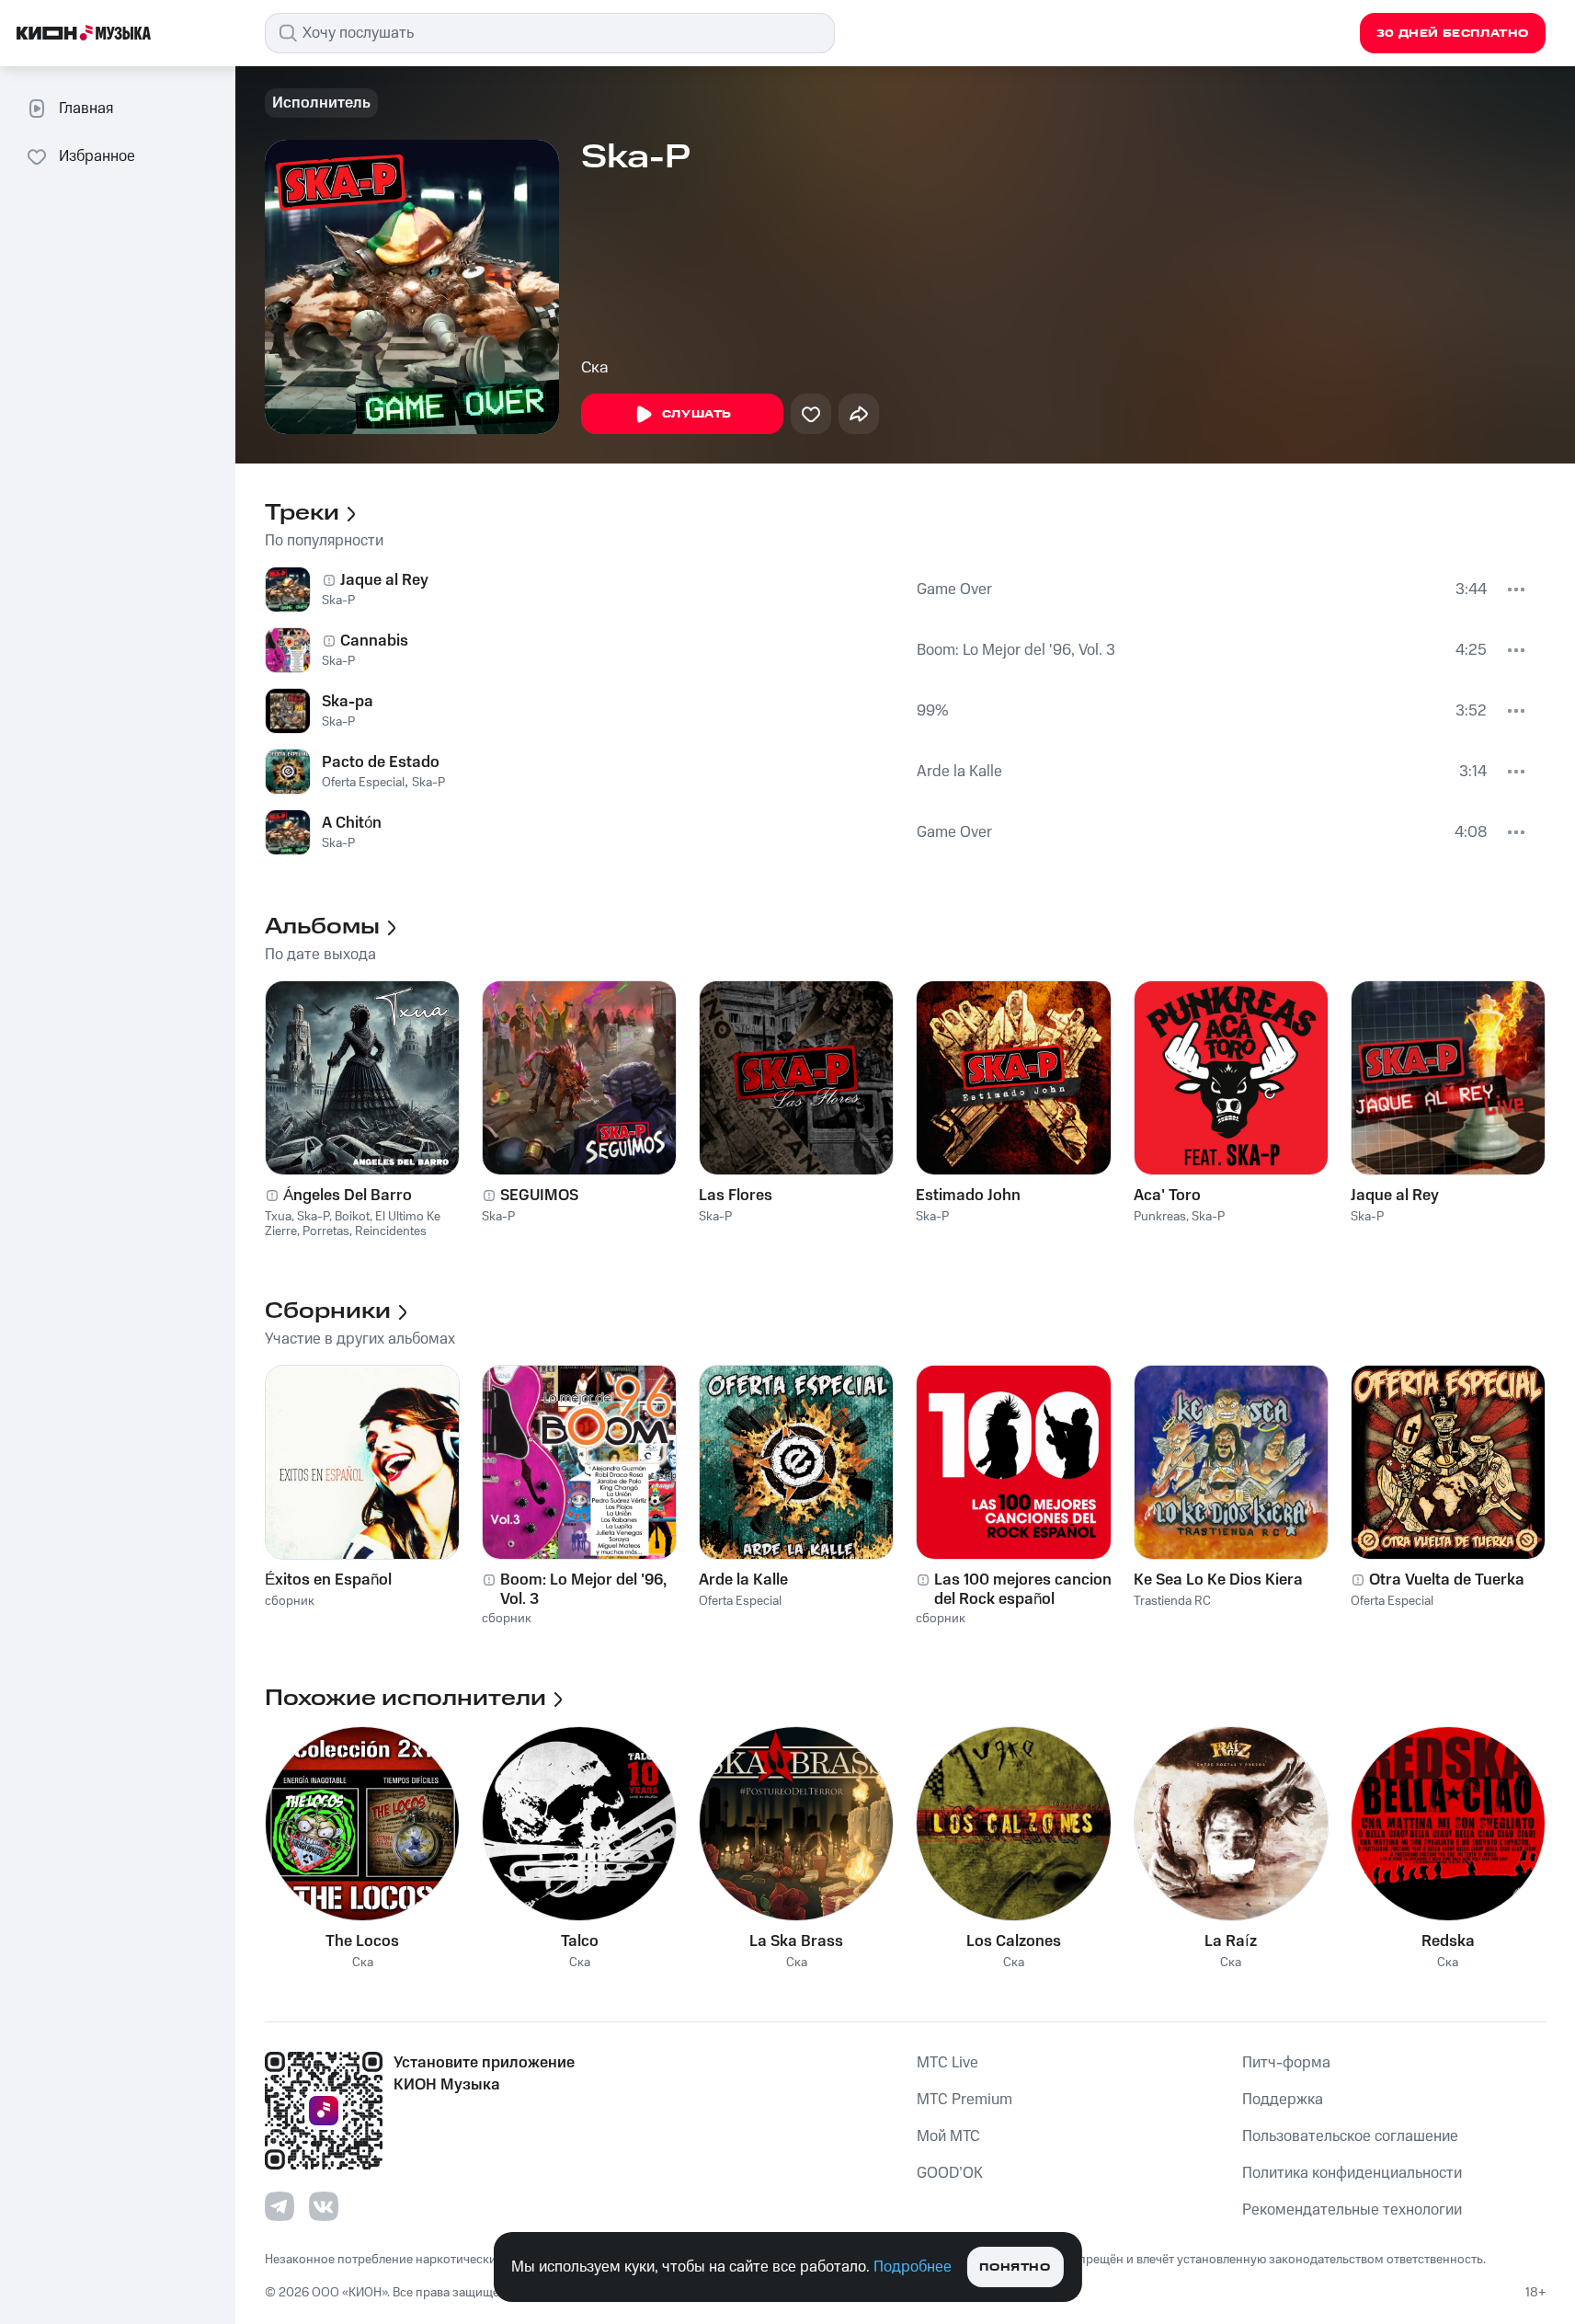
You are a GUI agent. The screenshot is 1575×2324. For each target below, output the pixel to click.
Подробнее (913, 2267)
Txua (278, 1217)
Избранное (97, 156)
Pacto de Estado (381, 762)
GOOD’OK (950, 2173)
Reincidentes (391, 1231)
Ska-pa (348, 702)
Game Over (954, 590)
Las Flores (736, 1196)
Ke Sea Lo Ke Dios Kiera (1218, 1580)
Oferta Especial (363, 783)
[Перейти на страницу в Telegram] (280, 2206)
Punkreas (1160, 1217)
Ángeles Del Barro (348, 1196)
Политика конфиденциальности (1352, 2173)
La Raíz (1231, 1941)
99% (933, 711)
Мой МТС (948, 2136)
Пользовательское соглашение (1350, 2136)
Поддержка (1283, 2100)
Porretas (326, 1231)
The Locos (362, 1941)
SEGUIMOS (539, 1196)
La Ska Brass (796, 1941)
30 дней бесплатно (1453, 34)
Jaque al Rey (384, 580)
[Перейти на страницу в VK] (324, 2206)
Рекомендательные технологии (1352, 2210)
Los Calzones (1014, 1941)
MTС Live (947, 2063)
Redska (1448, 1941)
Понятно (1015, 2267)
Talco (580, 1941)
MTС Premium (964, 2100)
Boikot (352, 1217)
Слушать (697, 414)
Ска (595, 368)
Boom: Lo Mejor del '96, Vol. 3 (1016, 650)
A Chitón (352, 823)
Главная (86, 109)
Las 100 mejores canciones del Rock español (1031, 1589)
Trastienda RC (1172, 1601)
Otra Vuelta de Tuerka (1447, 1580)
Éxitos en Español (328, 1580)
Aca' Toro (1167, 1196)
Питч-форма (1286, 2063)
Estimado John (968, 1196)
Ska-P (338, 601)
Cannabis (374, 641)
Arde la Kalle (959, 772)
